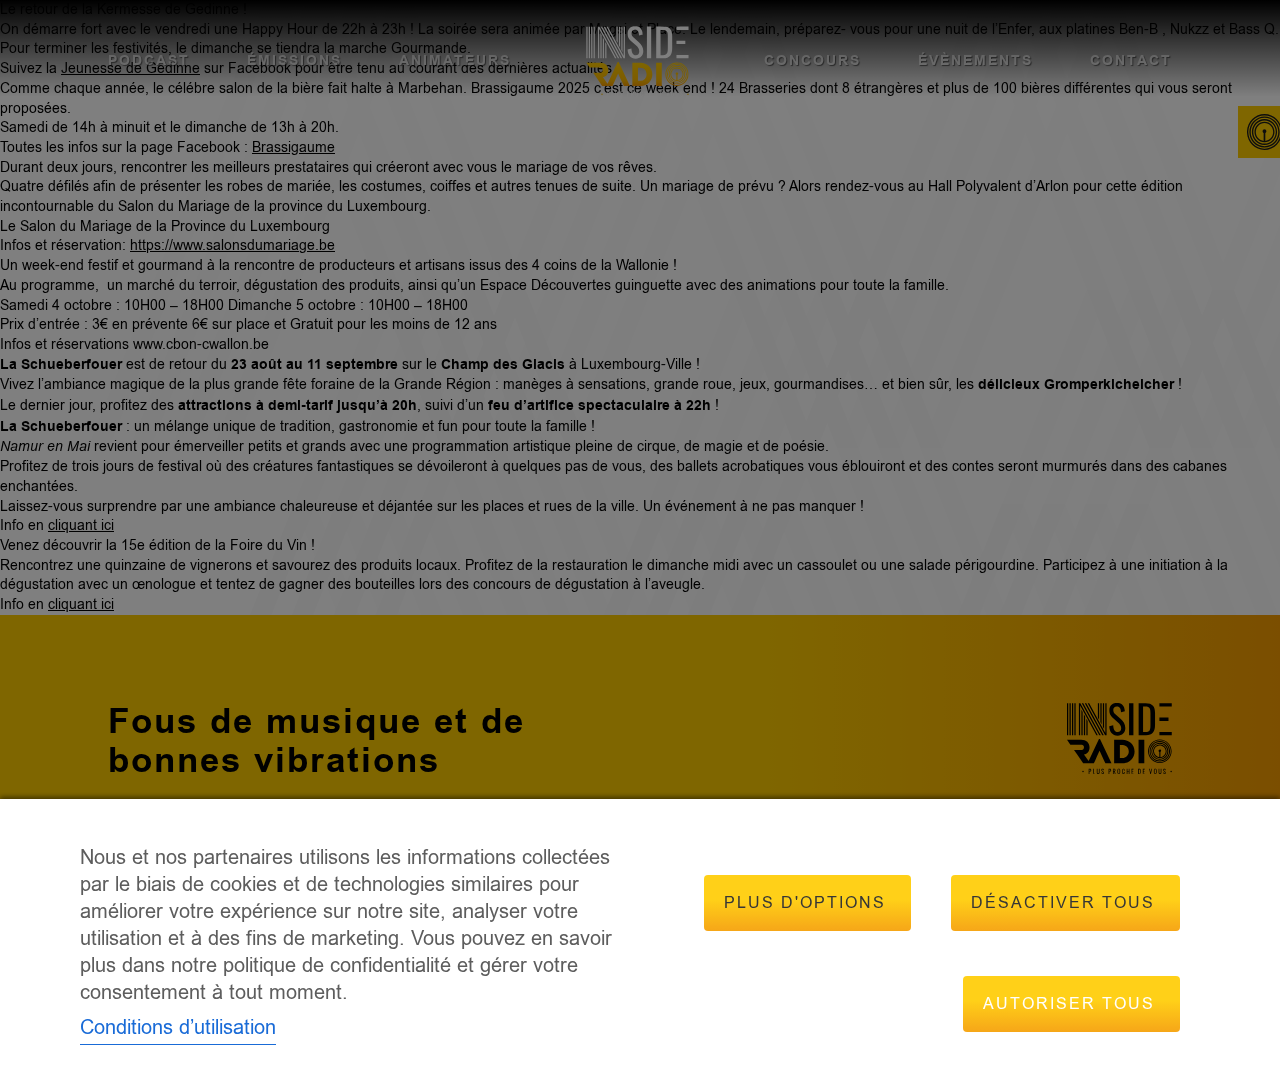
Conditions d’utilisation (178, 1027)
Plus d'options (805, 903)
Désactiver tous (1063, 903)
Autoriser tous (1069, 1004)
